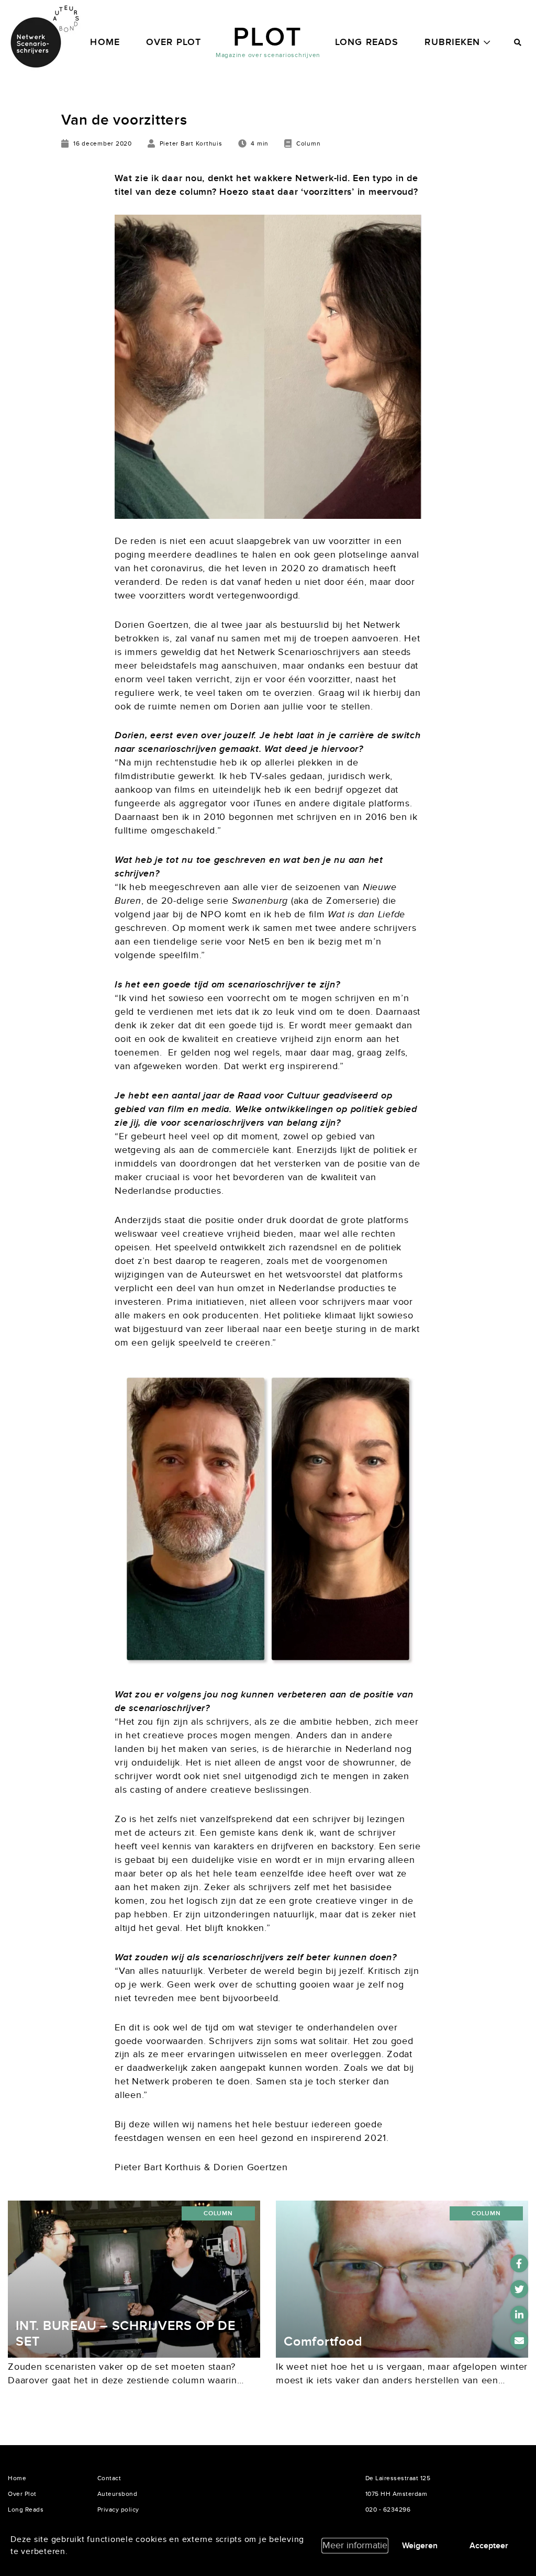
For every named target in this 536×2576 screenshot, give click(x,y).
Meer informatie (355, 2545)
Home (105, 42)
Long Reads (367, 42)
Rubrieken (452, 42)
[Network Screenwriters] (44, 37)
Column (218, 2213)
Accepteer (489, 2546)
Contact (109, 2478)
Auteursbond (118, 2494)
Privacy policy (118, 2510)
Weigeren (420, 2546)
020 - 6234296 (388, 2510)
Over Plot (174, 42)
